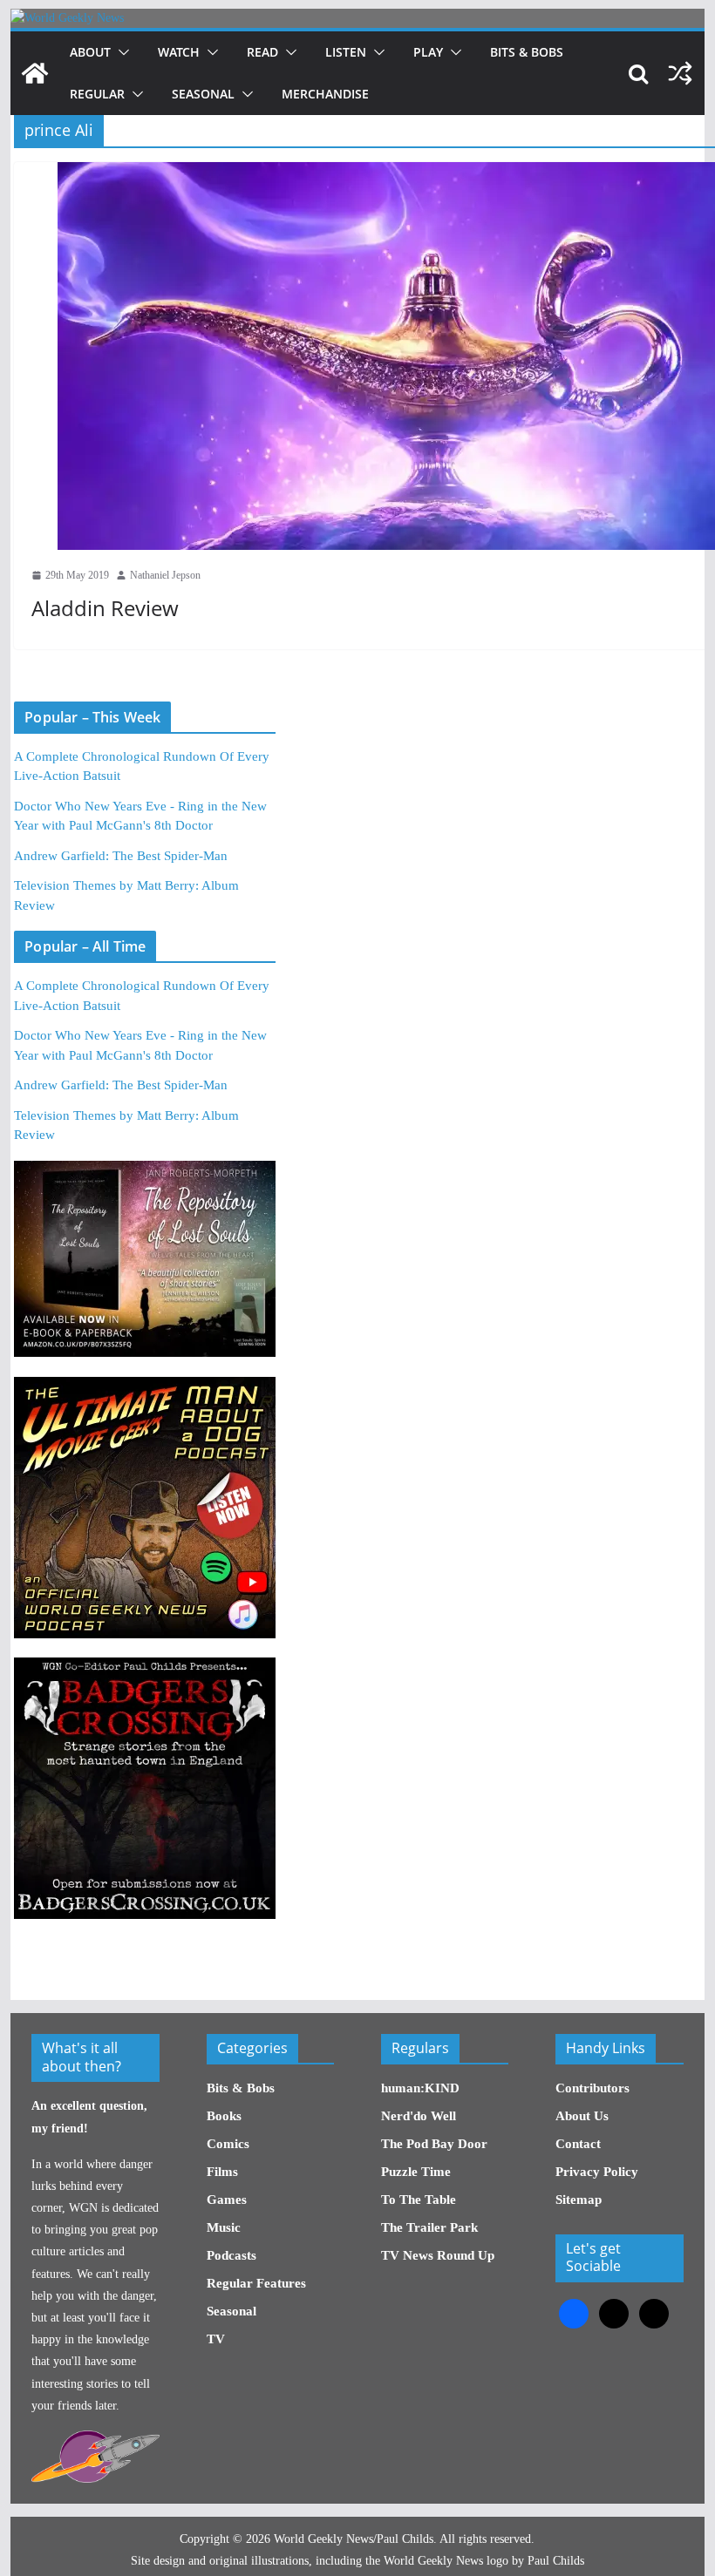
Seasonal (203, 94)
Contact (578, 2144)
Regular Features (256, 2283)
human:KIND (420, 2088)
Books (224, 2116)
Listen (346, 52)
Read (262, 52)
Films (222, 2172)
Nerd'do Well (419, 2116)
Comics (228, 2144)
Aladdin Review (105, 608)
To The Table (419, 2200)
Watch (179, 52)
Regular (97, 94)
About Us (582, 2116)
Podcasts (232, 2255)
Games (227, 2200)
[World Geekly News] (67, 18)
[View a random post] (680, 73)
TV (216, 2339)
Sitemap (579, 2200)
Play (428, 52)
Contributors (592, 2088)
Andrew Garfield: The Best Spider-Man (121, 856)
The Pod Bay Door (434, 2144)
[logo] (95, 2440)
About (90, 52)
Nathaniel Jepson (165, 575)
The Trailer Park (429, 2227)
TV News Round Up (438, 2255)
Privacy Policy (597, 2172)
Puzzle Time (416, 2172)
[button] (120, 52)
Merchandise (325, 94)
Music (224, 2227)
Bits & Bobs (527, 52)
